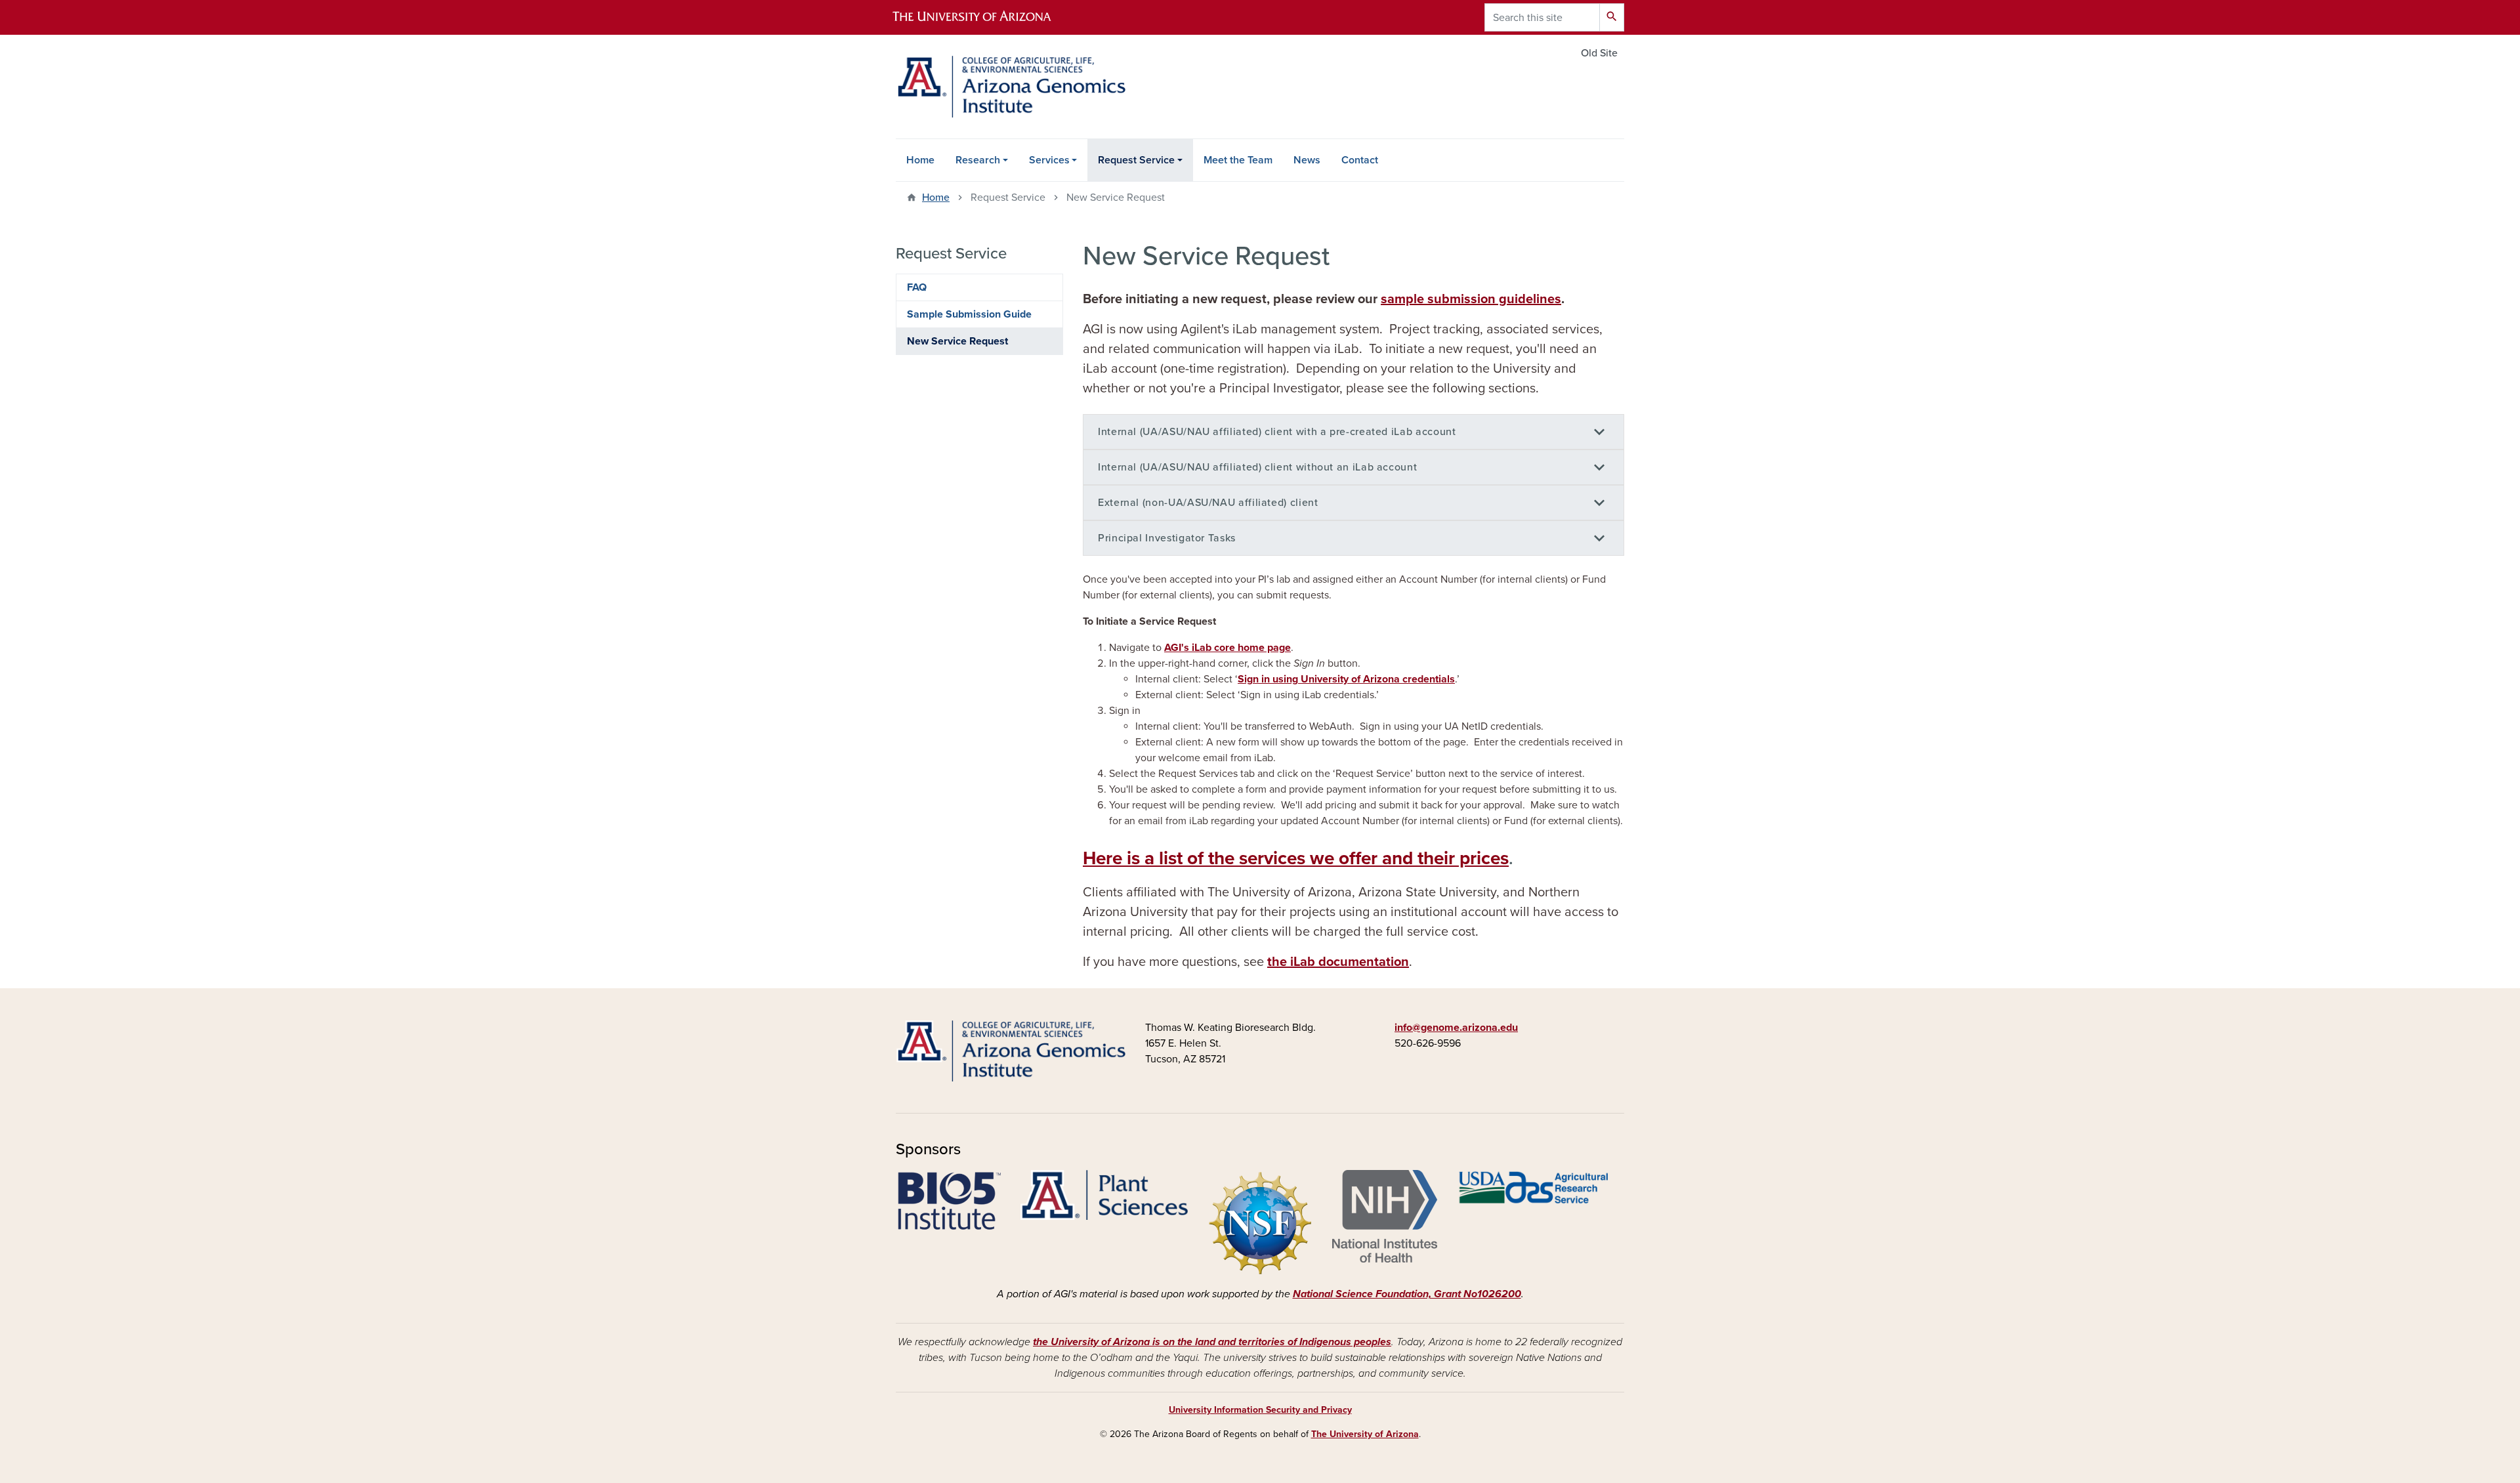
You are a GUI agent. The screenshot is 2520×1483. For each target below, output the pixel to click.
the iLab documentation (1338, 962)
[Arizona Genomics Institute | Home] (1011, 87)
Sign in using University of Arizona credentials (1346, 679)
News (1307, 160)
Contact (1360, 160)
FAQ (917, 287)
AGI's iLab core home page (1228, 648)
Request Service (1136, 160)
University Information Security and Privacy (1260, 1410)
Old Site (1599, 53)
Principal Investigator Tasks (1167, 538)
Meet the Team (1238, 160)
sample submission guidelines (1471, 299)
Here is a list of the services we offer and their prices (1296, 858)
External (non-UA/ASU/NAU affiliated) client (1208, 503)
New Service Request (957, 341)
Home (920, 160)
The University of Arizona (1365, 1434)
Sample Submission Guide (969, 314)
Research (978, 160)
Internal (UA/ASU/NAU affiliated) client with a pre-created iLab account (1277, 432)
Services (1049, 160)
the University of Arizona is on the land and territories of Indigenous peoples (1212, 1342)
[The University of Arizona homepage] (983, 17)
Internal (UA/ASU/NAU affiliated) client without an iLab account (1257, 467)
